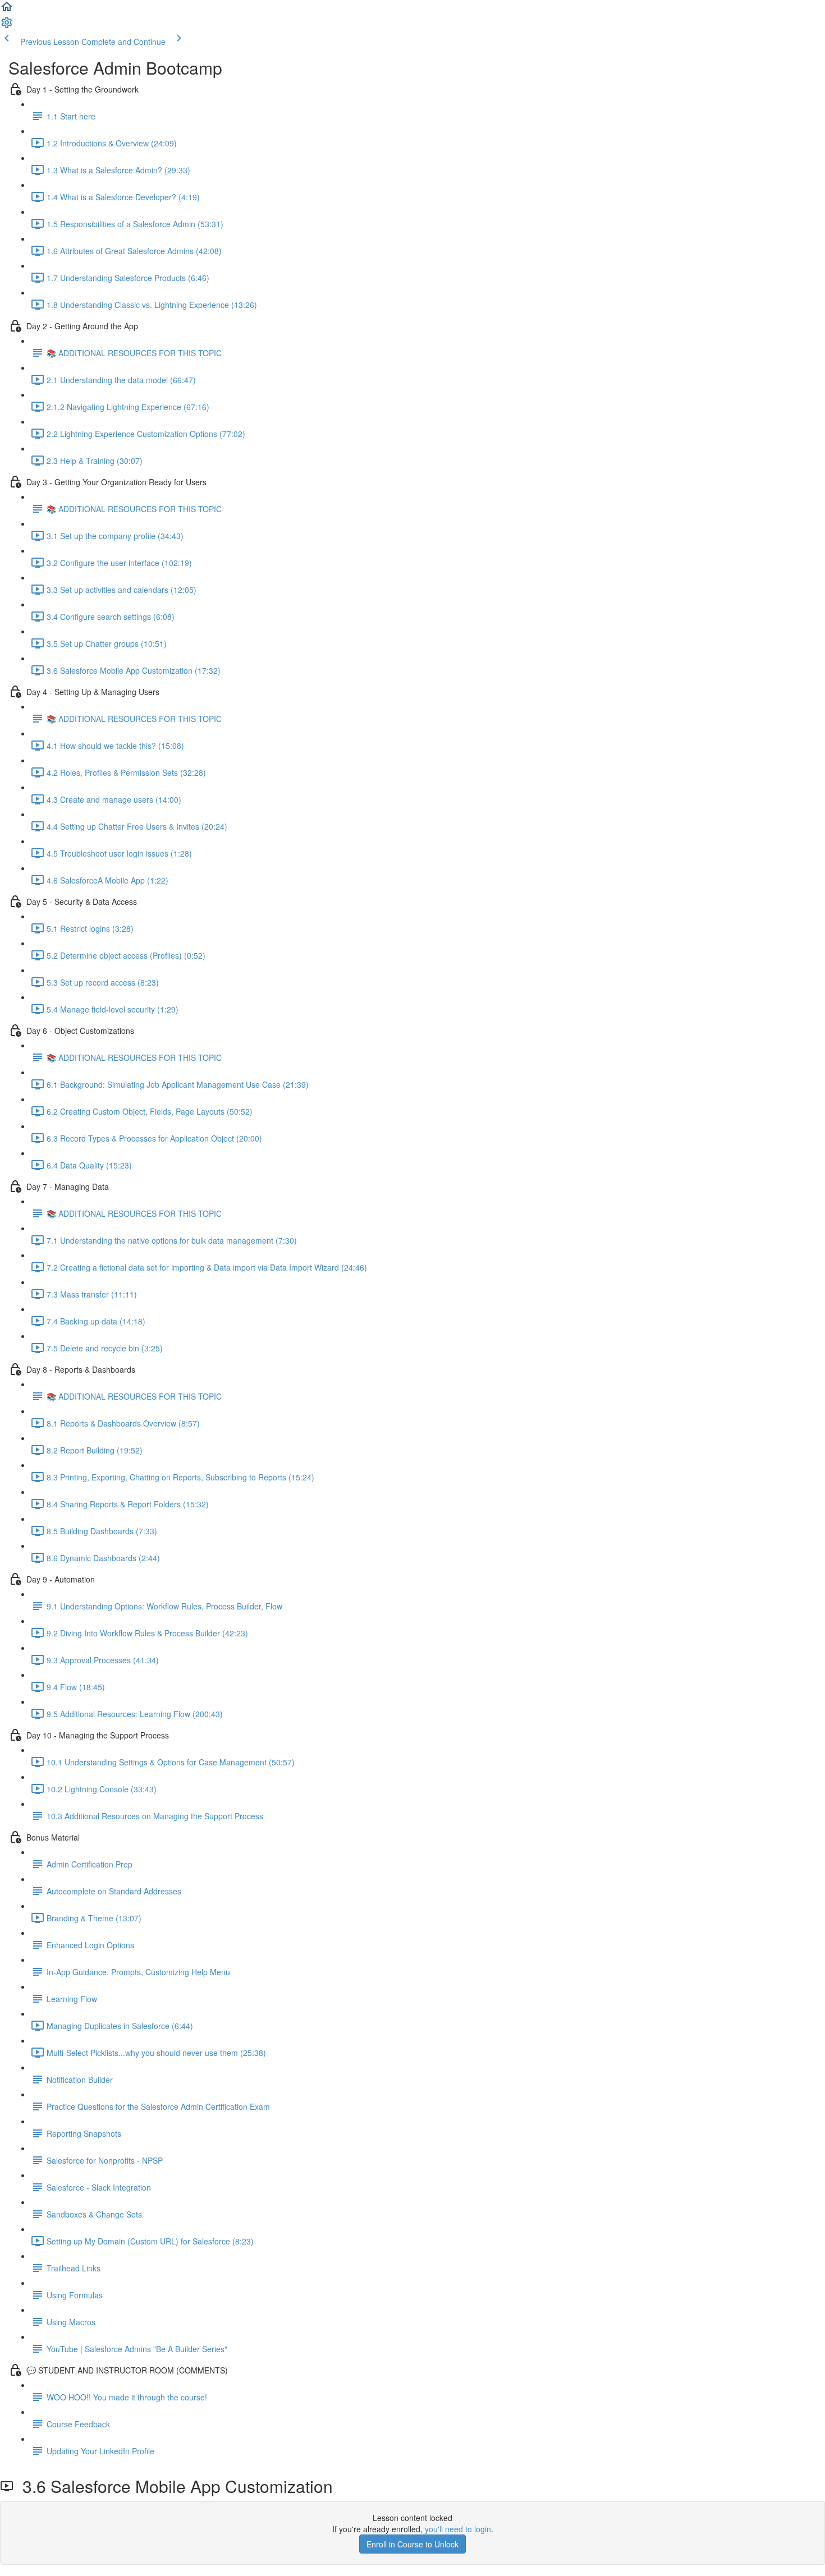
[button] (7, 10)
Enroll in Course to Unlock (412, 2544)
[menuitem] (7, 26)
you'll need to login (458, 2529)
